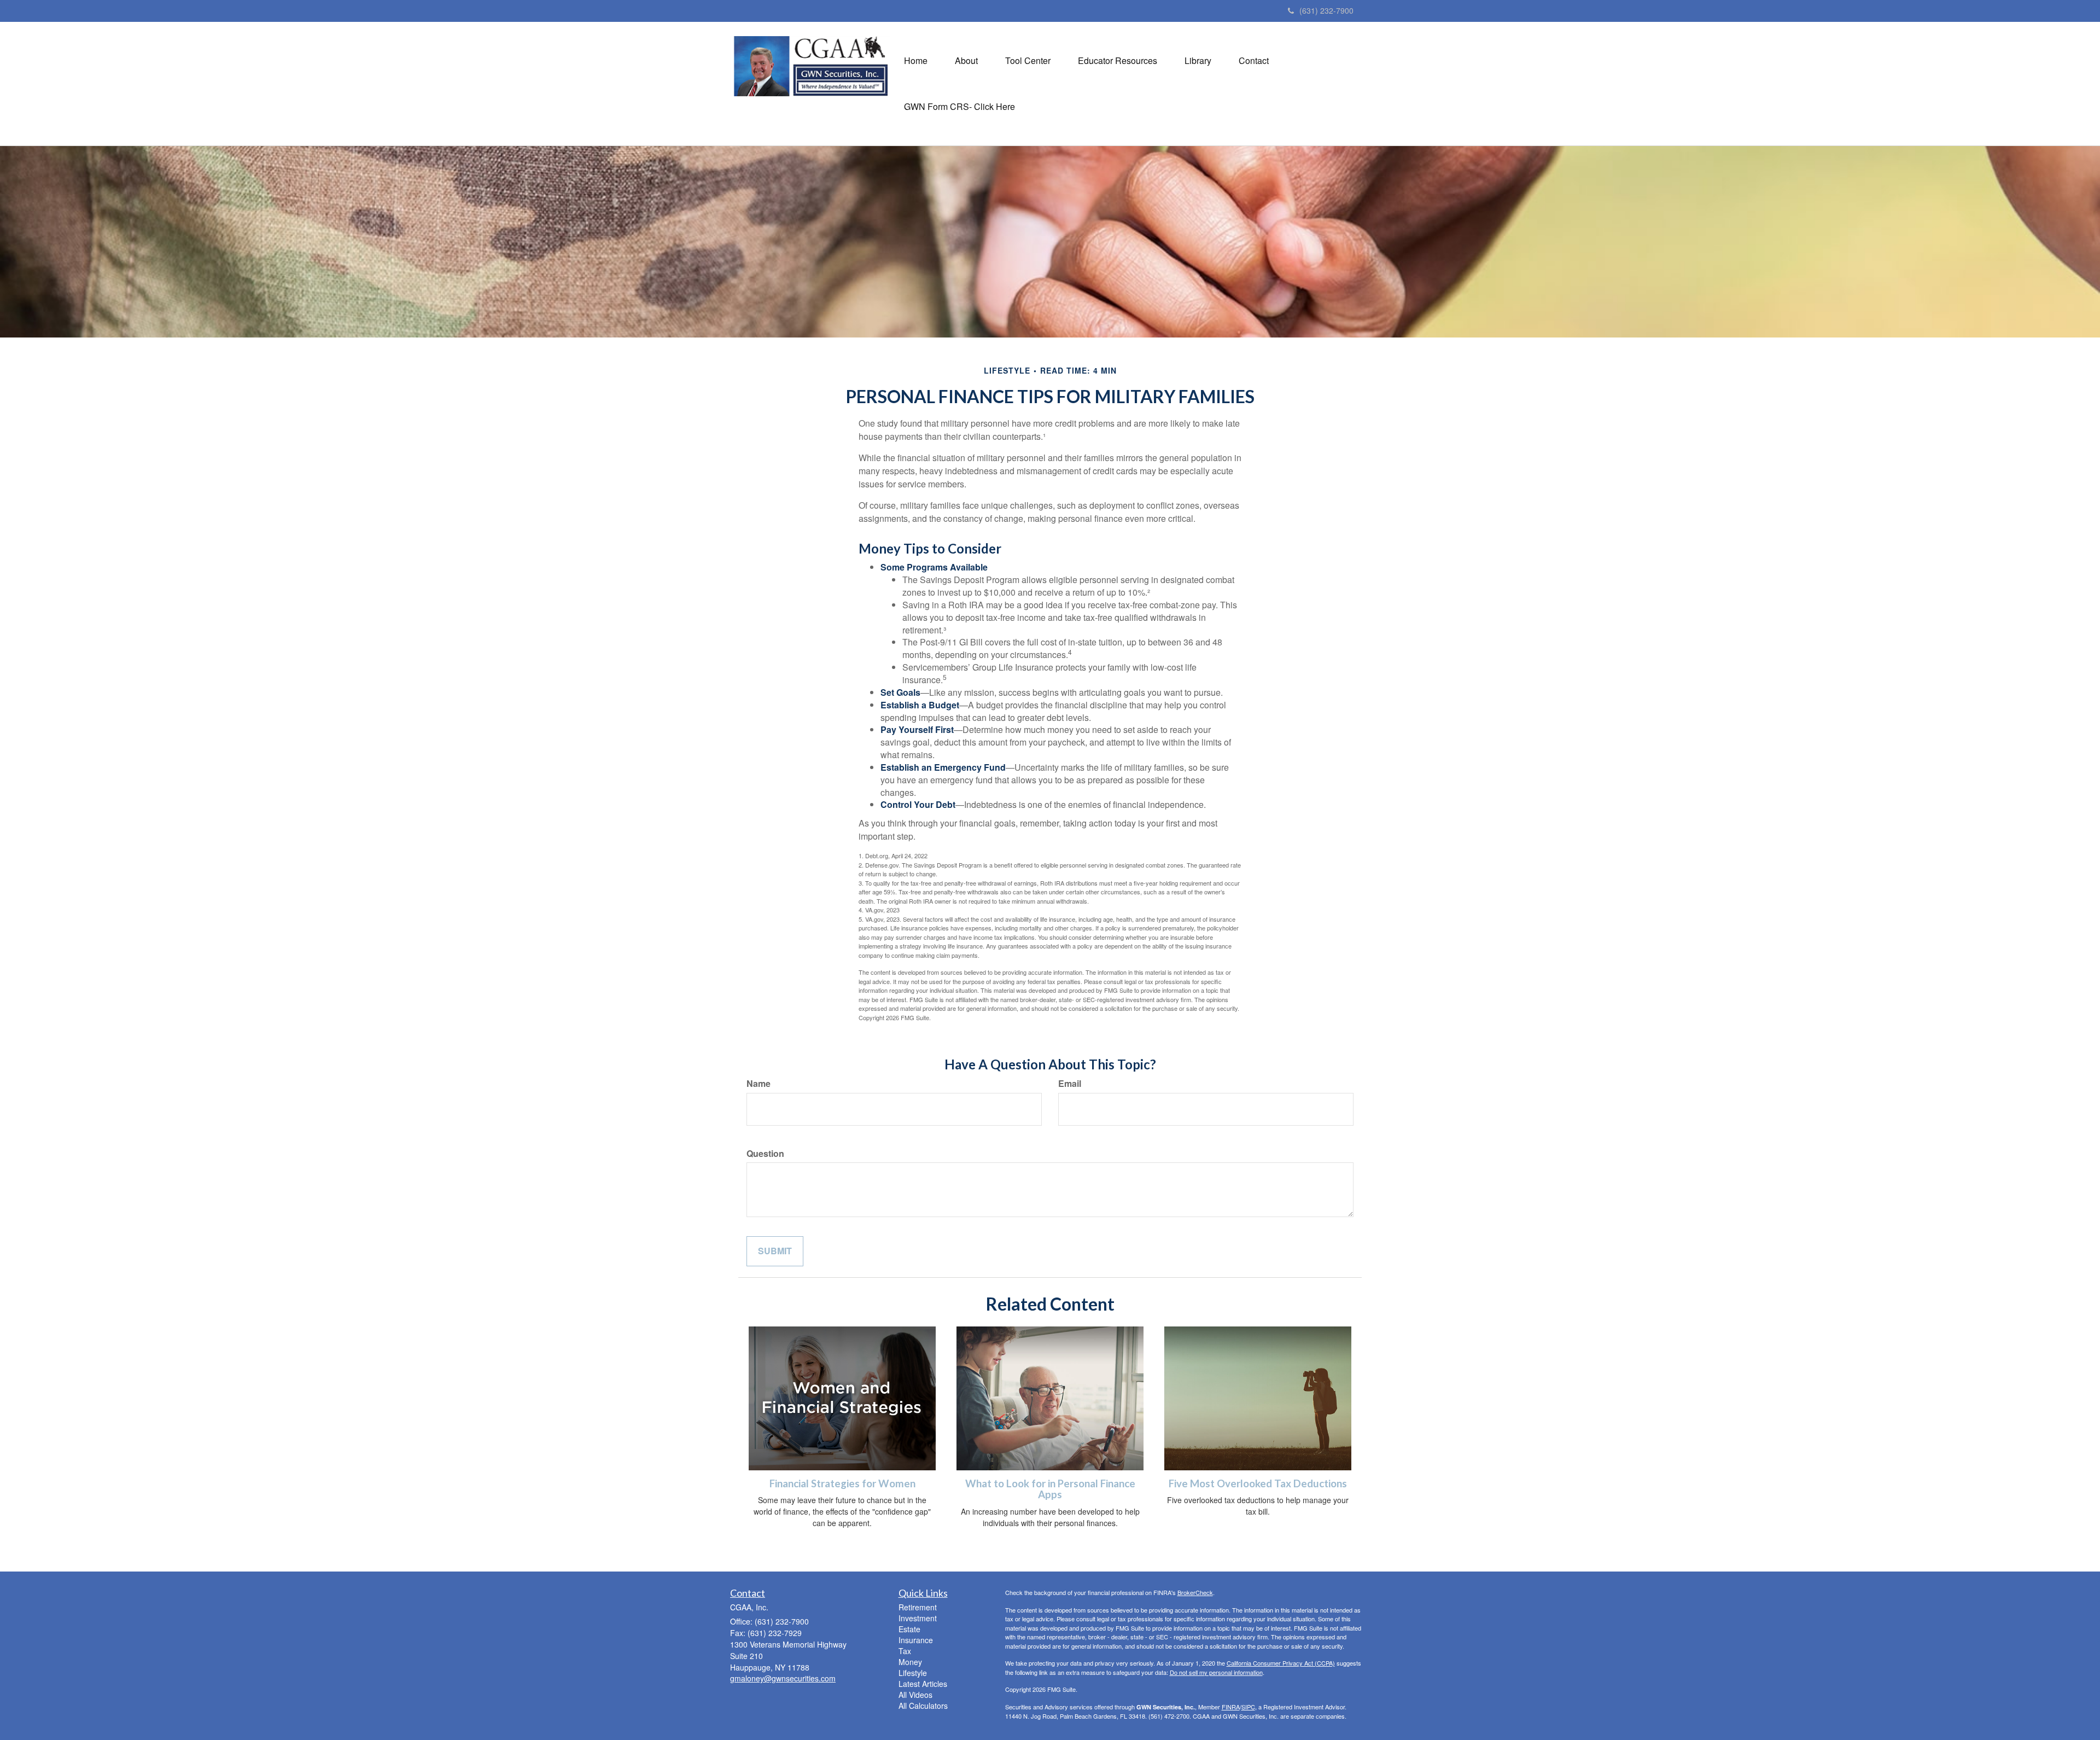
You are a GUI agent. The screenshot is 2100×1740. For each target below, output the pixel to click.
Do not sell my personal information (1216, 1672)
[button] (966, 61)
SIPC (1248, 1707)
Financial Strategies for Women (842, 1483)
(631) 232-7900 (1326, 10)
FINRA (1231, 1707)
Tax (905, 1651)
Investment (918, 1618)
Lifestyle (913, 1673)
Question (765, 1154)
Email (1070, 1084)
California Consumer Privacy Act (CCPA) (1281, 1663)
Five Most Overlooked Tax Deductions (1258, 1483)
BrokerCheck (1195, 1592)
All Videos (915, 1695)
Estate (909, 1629)
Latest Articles (923, 1684)
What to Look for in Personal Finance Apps (1050, 1489)
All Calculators (923, 1706)
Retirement (918, 1607)
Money (910, 1662)
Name (759, 1084)
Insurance (916, 1640)
